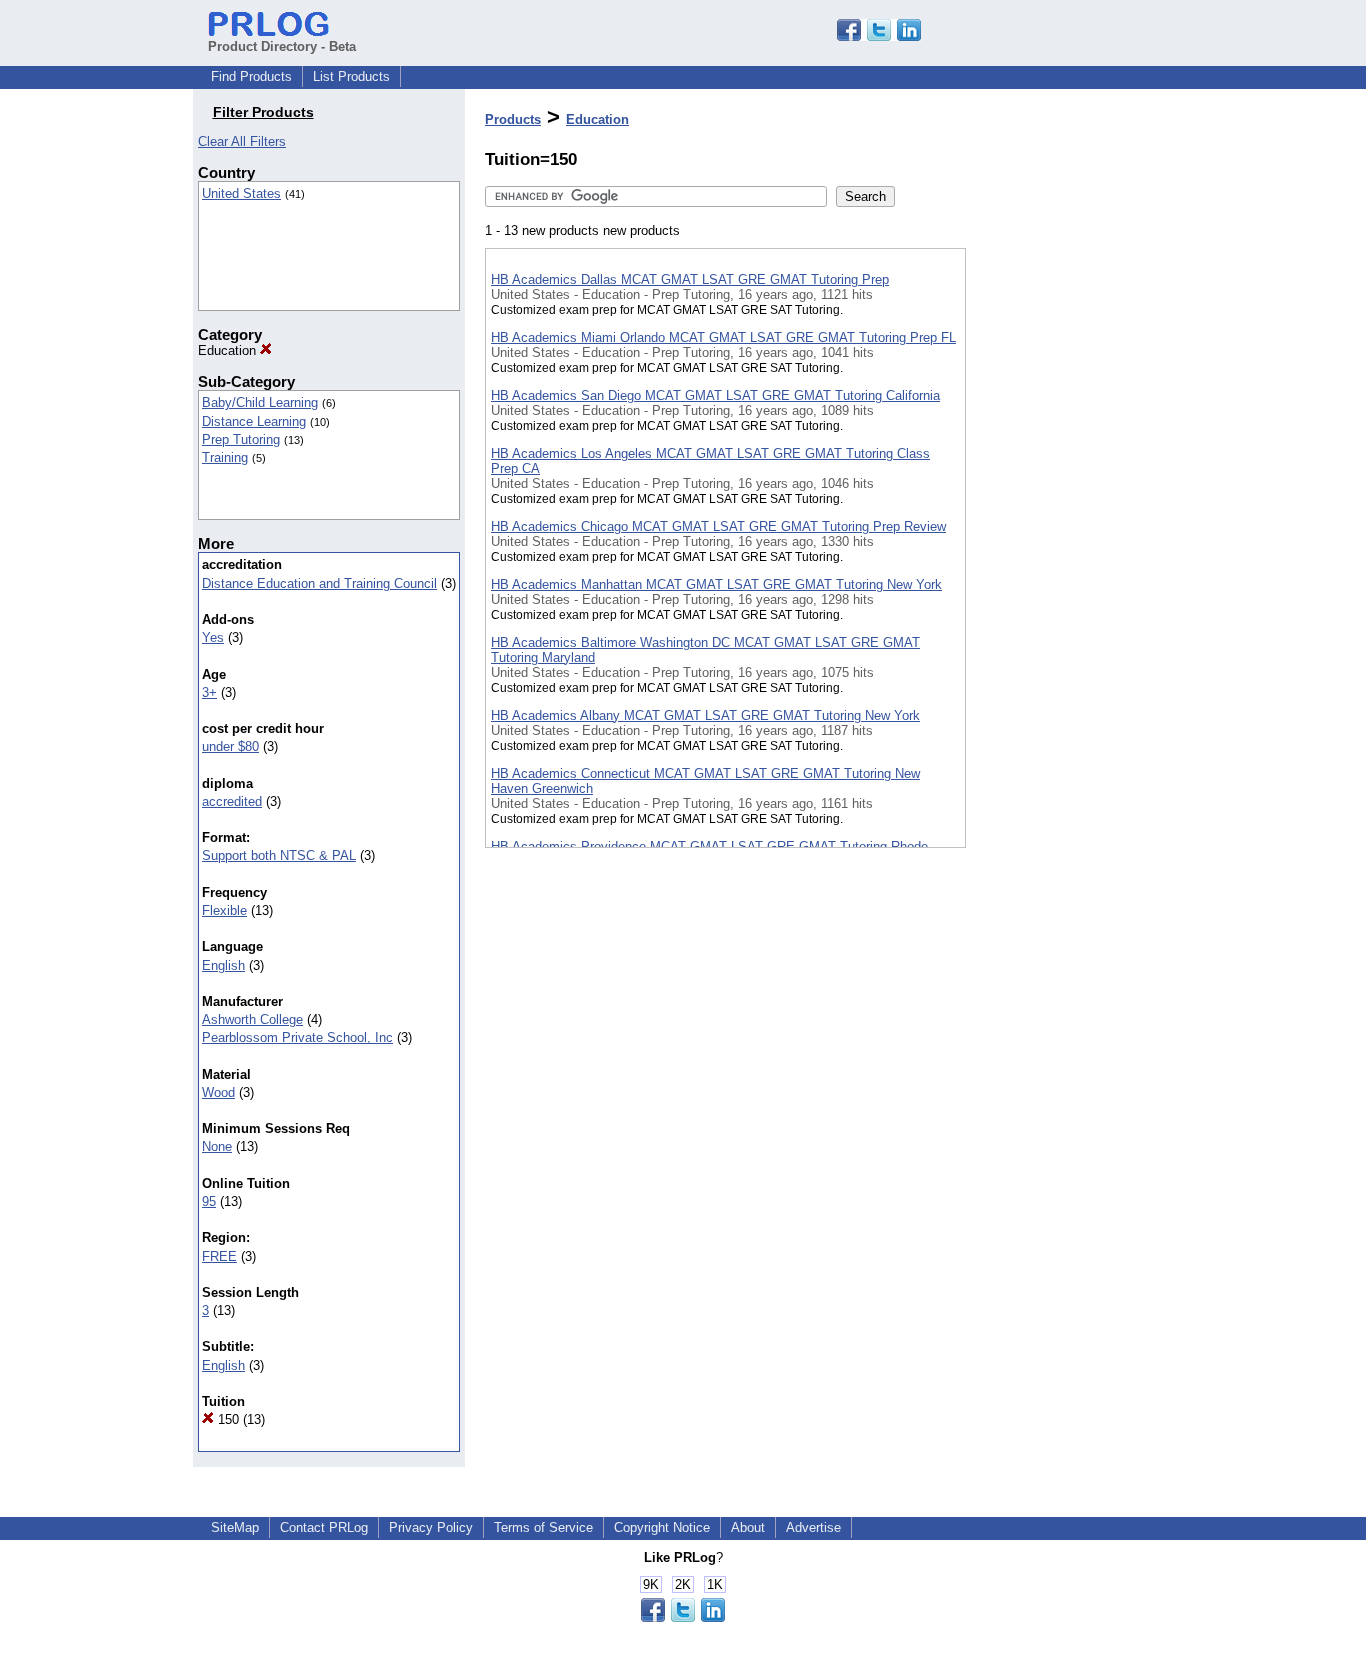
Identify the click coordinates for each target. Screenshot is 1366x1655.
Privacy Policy (431, 1527)
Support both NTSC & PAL (279, 855)
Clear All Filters (242, 141)
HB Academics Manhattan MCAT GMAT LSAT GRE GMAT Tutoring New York (716, 584)
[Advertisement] (1066, 519)
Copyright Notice (662, 1527)
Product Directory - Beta (282, 46)
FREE (219, 1256)
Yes (213, 637)
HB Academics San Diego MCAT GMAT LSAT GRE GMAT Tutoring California (715, 395)
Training (225, 457)
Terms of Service (543, 1527)
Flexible (224, 910)
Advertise (813, 1527)
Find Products (251, 76)
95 (209, 1201)
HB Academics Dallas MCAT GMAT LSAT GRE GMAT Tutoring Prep (690, 279)
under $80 (230, 746)
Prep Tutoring (241, 439)
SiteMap (235, 1527)
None (217, 1146)
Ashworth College (252, 1019)
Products (513, 119)
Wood (218, 1092)
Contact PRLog (324, 1527)
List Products (351, 76)
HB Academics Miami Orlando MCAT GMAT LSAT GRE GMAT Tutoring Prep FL (723, 337)
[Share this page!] (879, 36)
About (748, 1527)
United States (241, 193)
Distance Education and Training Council (319, 583)
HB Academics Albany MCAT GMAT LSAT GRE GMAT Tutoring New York (705, 715)
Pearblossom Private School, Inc (297, 1037)
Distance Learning (254, 421)
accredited (232, 801)
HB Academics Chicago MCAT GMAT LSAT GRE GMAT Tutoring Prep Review (718, 526)
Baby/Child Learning (260, 402)
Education (229, 350)
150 (226, 1419)
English (223, 965)
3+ (209, 692)
